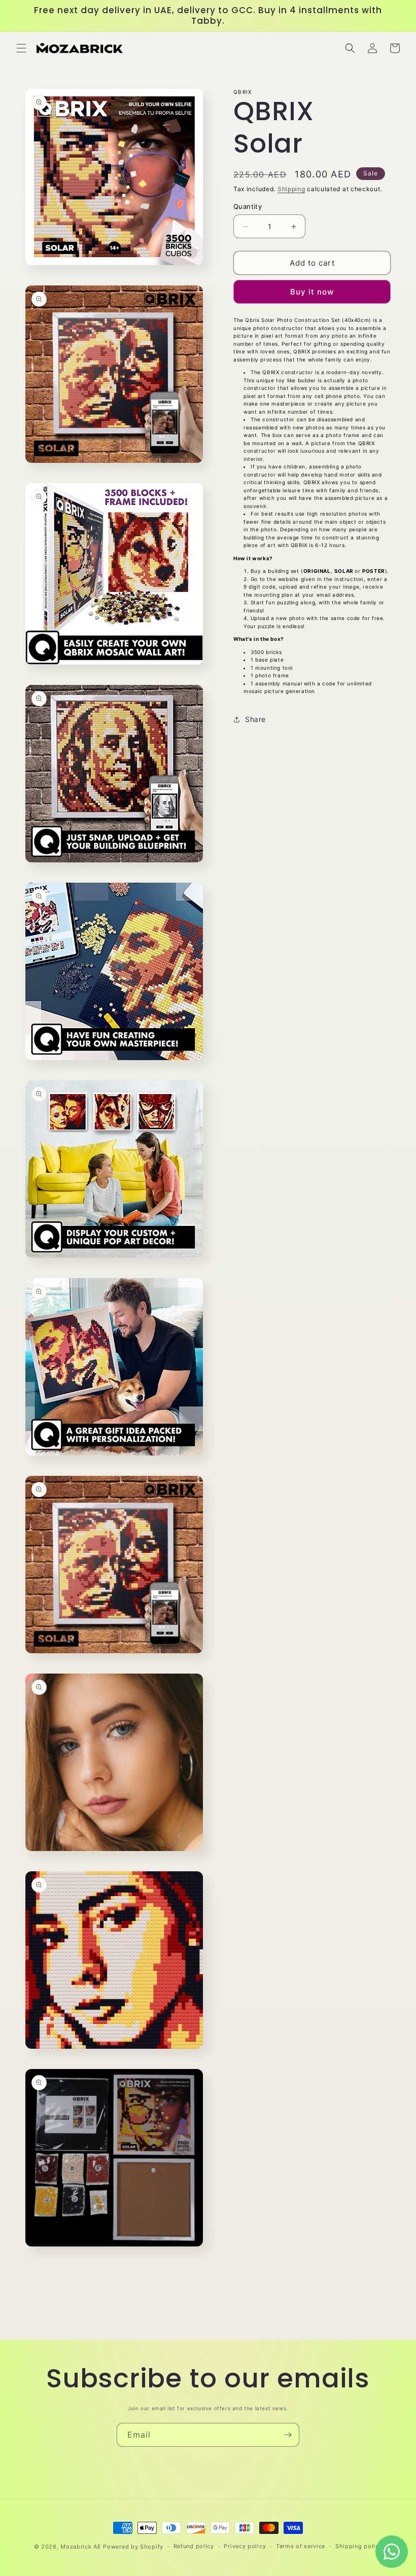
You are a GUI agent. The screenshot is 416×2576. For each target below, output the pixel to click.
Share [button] (255, 719)
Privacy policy (245, 2546)
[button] (21, 48)
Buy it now (312, 292)
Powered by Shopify (133, 2547)
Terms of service (301, 2546)
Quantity (248, 206)
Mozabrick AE (81, 2547)
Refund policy (194, 2546)
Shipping (291, 189)
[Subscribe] (288, 2435)
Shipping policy (359, 2546)
